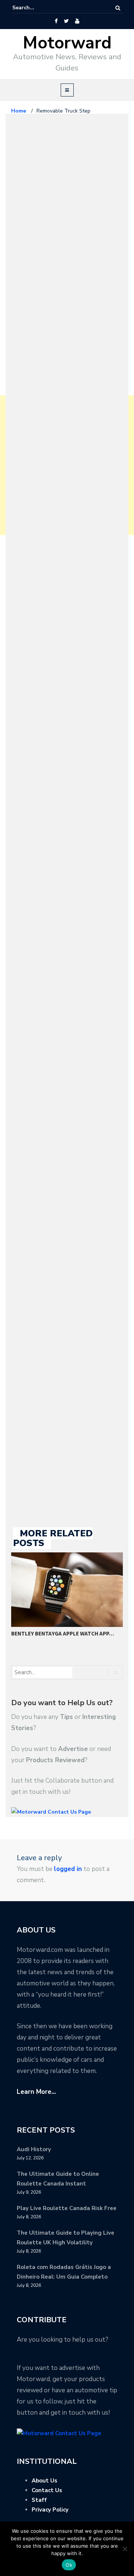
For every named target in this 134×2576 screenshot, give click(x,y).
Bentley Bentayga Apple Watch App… (63, 1633)
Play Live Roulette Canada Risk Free (67, 2208)
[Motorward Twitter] (66, 21)
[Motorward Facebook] (56, 21)
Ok (69, 2565)
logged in (68, 1869)
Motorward (67, 43)
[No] (125, 2549)
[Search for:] (35, 8)
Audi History (34, 2149)
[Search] (118, 8)
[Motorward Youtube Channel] (77, 21)
